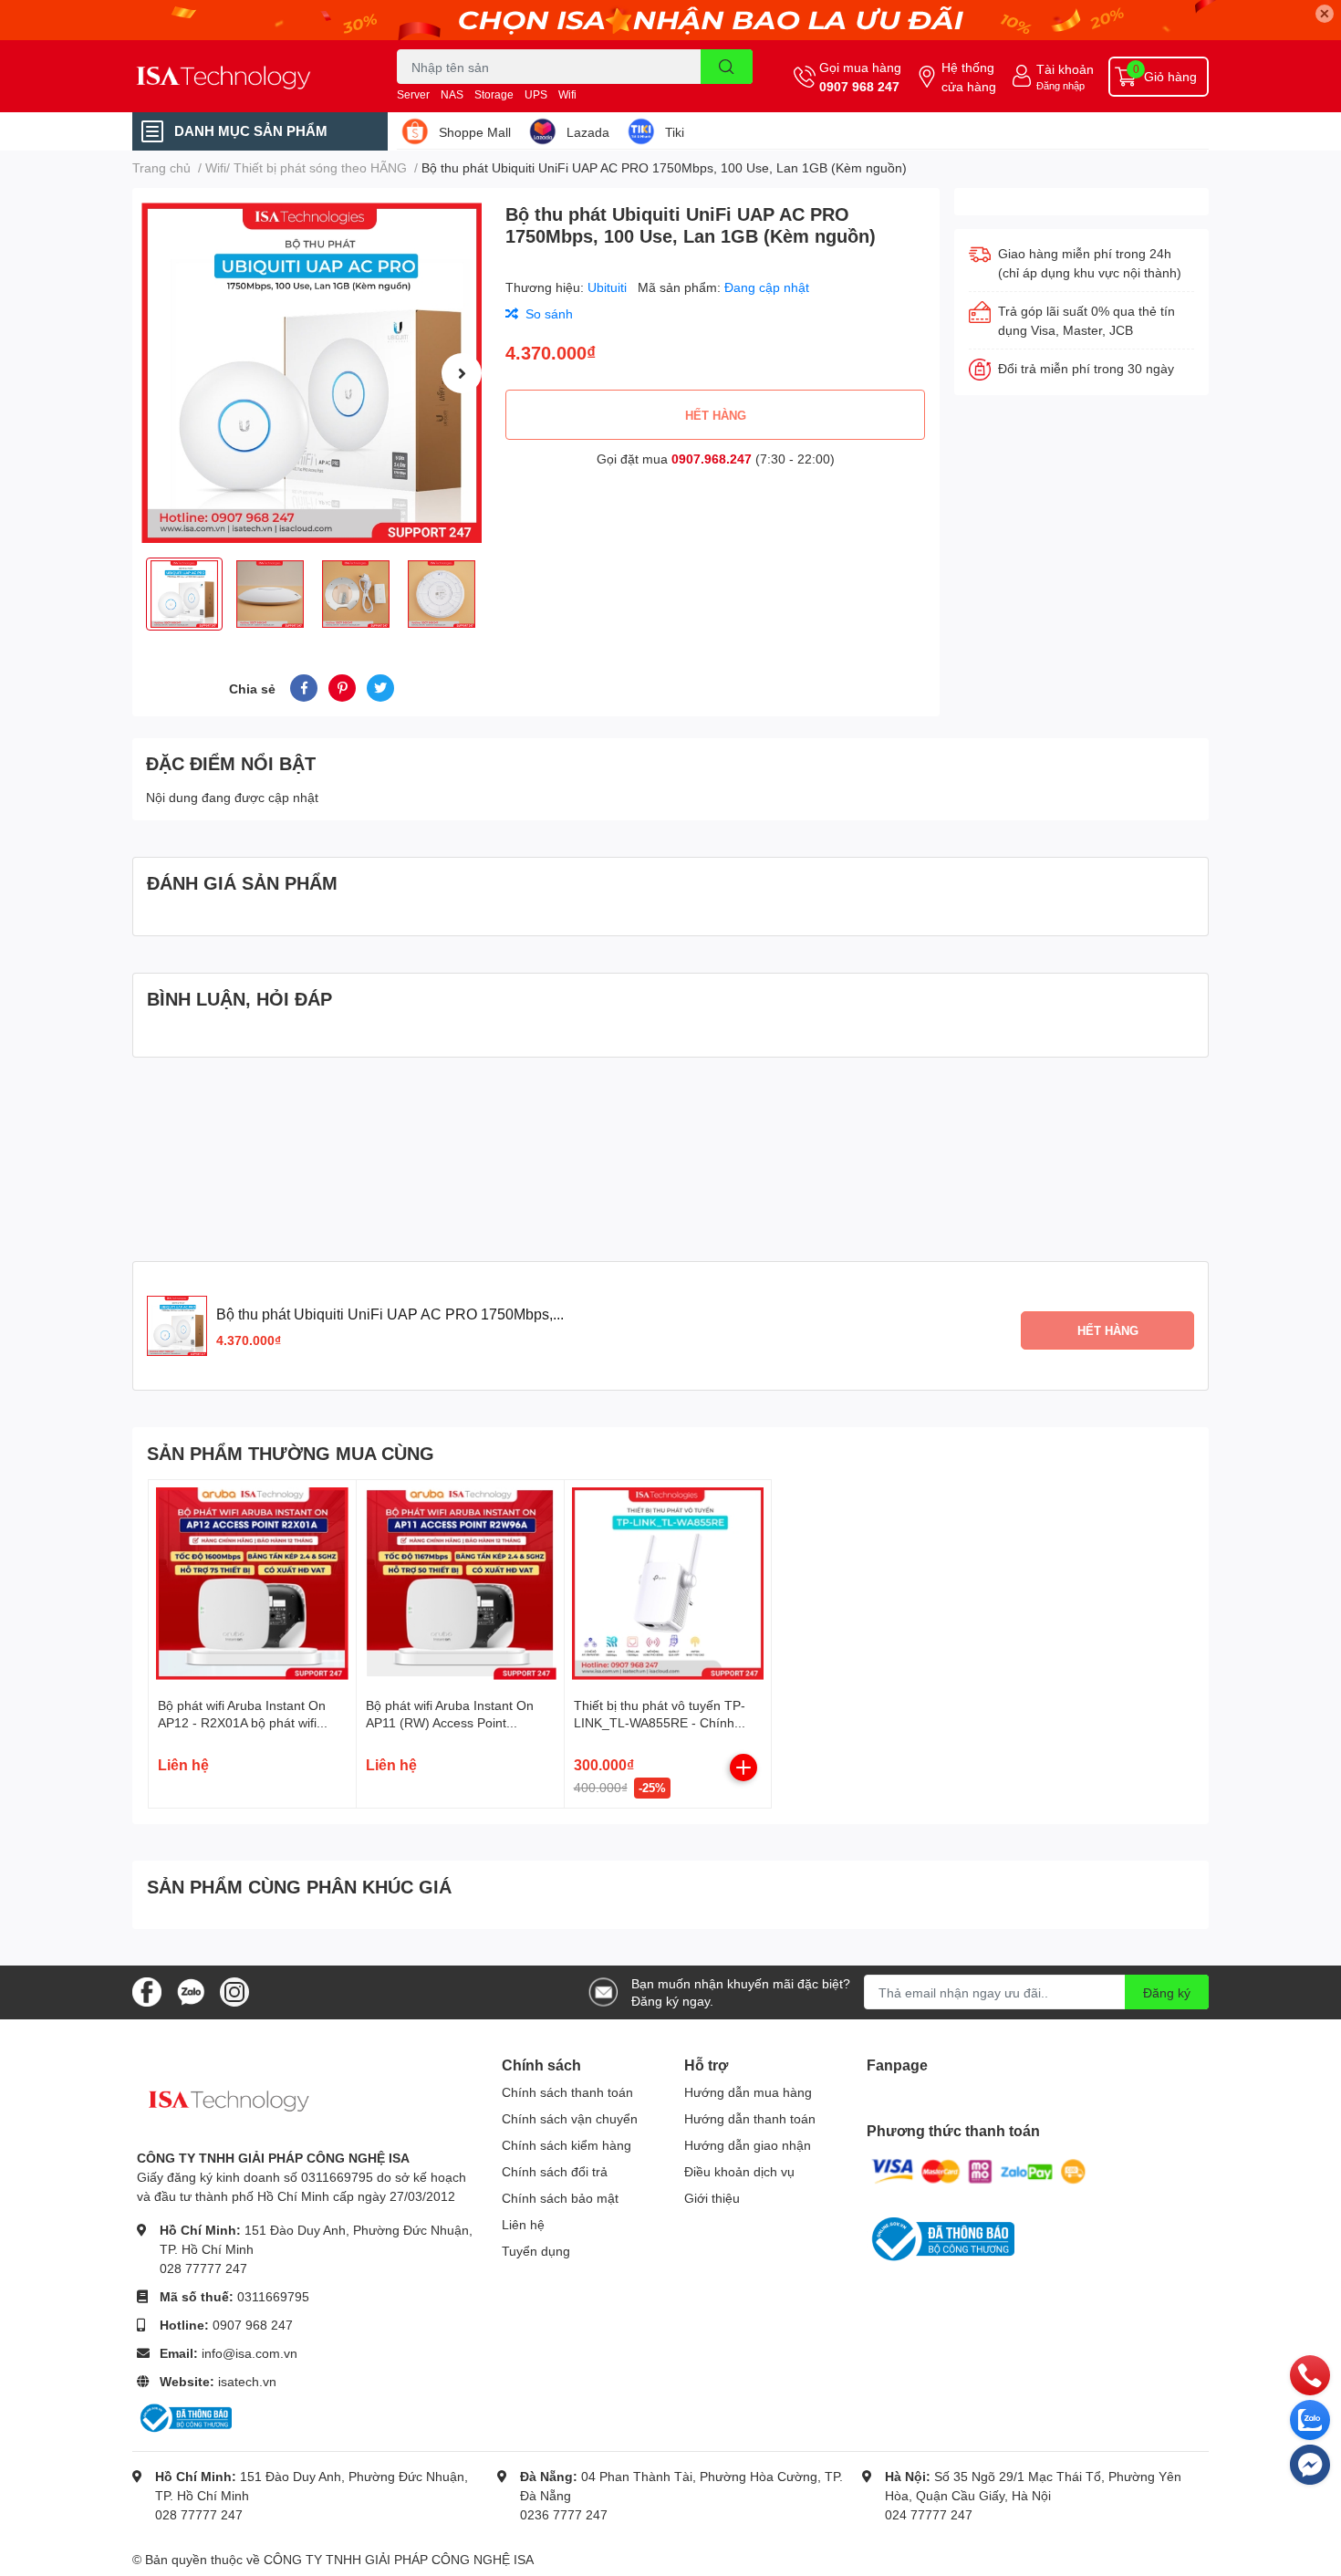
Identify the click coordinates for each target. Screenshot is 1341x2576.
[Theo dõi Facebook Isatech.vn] (147, 1991)
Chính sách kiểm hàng (567, 2145)
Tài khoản (1065, 69)
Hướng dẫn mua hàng (748, 2092)
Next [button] (462, 373)
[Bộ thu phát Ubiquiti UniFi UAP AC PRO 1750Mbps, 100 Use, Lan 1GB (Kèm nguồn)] (312, 373)
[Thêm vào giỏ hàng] (743, 1768)
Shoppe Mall (475, 132)
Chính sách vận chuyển (570, 2118)
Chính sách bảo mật (560, 2198)
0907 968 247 (859, 86)
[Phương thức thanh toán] (979, 2170)
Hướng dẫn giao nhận (748, 2145)
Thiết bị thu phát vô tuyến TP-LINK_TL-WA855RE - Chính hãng (660, 1723)
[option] (312, 373)
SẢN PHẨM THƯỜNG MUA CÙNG (291, 1453)
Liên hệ (523, 2224)
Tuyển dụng (536, 2251)
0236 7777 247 (564, 2514)
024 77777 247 (929, 2514)
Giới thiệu (712, 2198)
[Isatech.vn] (245, 76)
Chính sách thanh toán (567, 2092)
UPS (536, 94)
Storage (494, 94)
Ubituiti (609, 287)
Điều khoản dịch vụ (739, 2171)
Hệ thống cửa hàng (969, 77)
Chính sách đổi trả (555, 2171)
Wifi (567, 94)
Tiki (675, 132)
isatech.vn (247, 2381)
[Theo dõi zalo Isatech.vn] (191, 1991)
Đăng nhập (1060, 85)
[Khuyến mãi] (670, 20)
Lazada (588, 132)
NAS (452, 94)
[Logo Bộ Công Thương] (184, 2417)
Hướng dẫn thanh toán (750, 2118)
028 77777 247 (203, 2268)
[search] (727, 67)
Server (413, 94)
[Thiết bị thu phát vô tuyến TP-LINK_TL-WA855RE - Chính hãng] (668, 1584)
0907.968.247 (712, 459)
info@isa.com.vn (249, 2353)
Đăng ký (1167, 1992)
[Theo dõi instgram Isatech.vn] (234, 1991)
